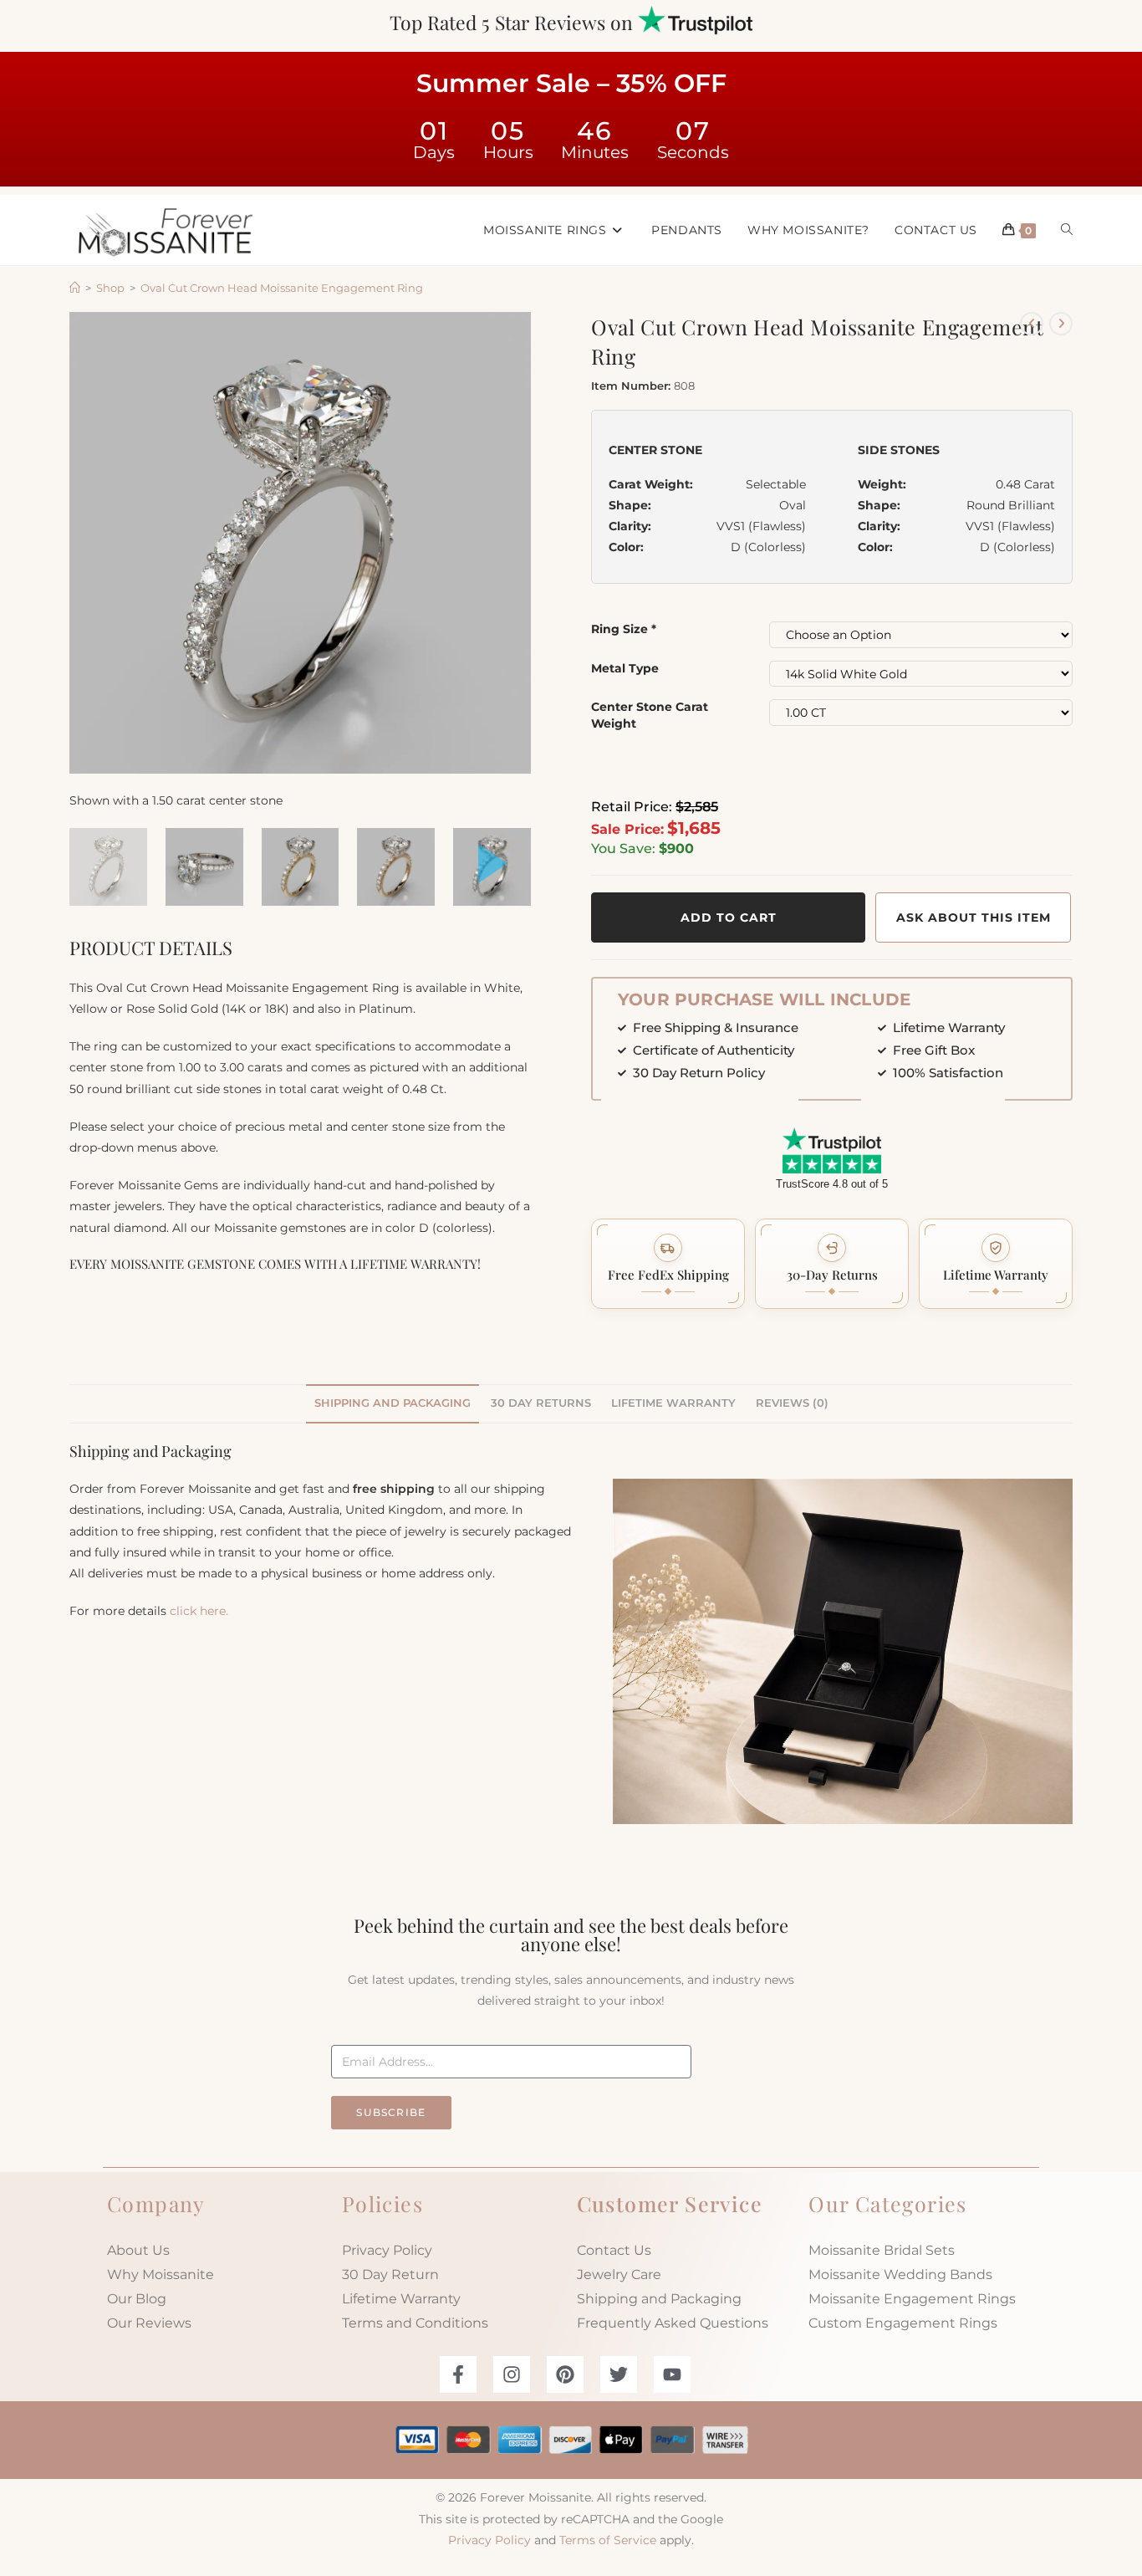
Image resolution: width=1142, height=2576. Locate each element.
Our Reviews (149, 2323)
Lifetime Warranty (401, 2299)
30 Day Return (390, 2274)
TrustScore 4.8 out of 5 (832, 1184)
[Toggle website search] (1067, 230)
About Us (138, 2250)
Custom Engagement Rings (903, 2323)
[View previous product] (1032, 324)
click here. (199, 1611)
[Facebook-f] (458, 2374)
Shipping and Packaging (659, 2299)
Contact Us (614, 2250)
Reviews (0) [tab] (792, 1403)
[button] (668, 1264)
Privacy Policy (387, 2250)
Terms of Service (608, 2540)
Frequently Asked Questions (673, 2323)
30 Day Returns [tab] (541, 1403)
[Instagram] (512, 2374)
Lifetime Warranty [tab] (673, 1403)
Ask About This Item (974, 917)
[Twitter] (619, 2374)
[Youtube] (672, 2374)
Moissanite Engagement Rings (912, 2299)
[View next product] (1061, 324)
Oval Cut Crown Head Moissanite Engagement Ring (282, 288)
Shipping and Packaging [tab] (393, 1403)
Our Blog (137, 2299)
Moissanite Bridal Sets (882, 2250)
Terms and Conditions (415, 2323)
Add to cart (729, 917)
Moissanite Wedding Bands (900, 2274)
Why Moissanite (161, 2274)
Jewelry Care (619, 2274)
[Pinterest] (565, 2374)
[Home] (75, 288)
